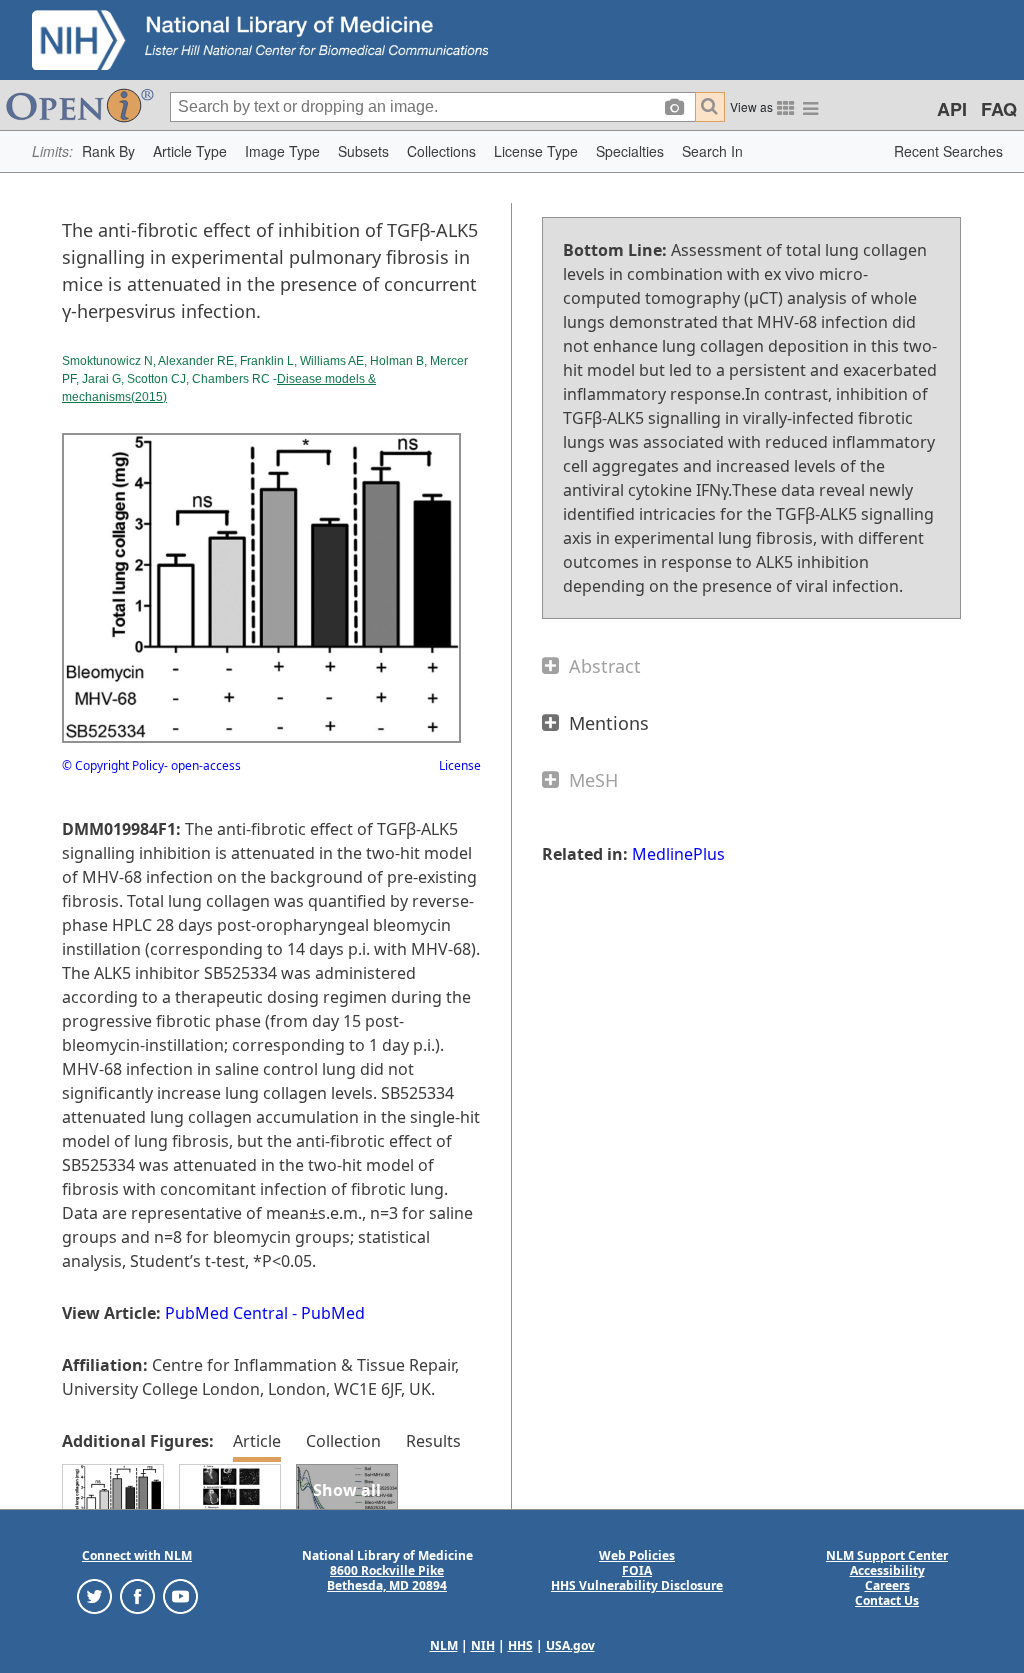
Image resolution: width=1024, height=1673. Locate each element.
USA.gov (570, 1645)
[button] (108, 151)
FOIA (637, 1570)
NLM (444, 1645)
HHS (520, 1645)
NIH (483, 1645)
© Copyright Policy (113, 765)
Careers (887, 1585)
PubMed (333, 1313)
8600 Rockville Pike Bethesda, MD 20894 (387, 1578)
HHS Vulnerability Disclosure (637, 1585)
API (952, 109)
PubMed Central (226, 1313)
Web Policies (637, 1555)
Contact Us (887, 1600)
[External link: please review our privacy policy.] (94, 1595)
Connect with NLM (137, 1555)
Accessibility (887, 1570)
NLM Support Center (887, 1555)
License (460, 765)
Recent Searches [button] (948, 151)
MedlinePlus (678, 854)
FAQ (999, 109)
